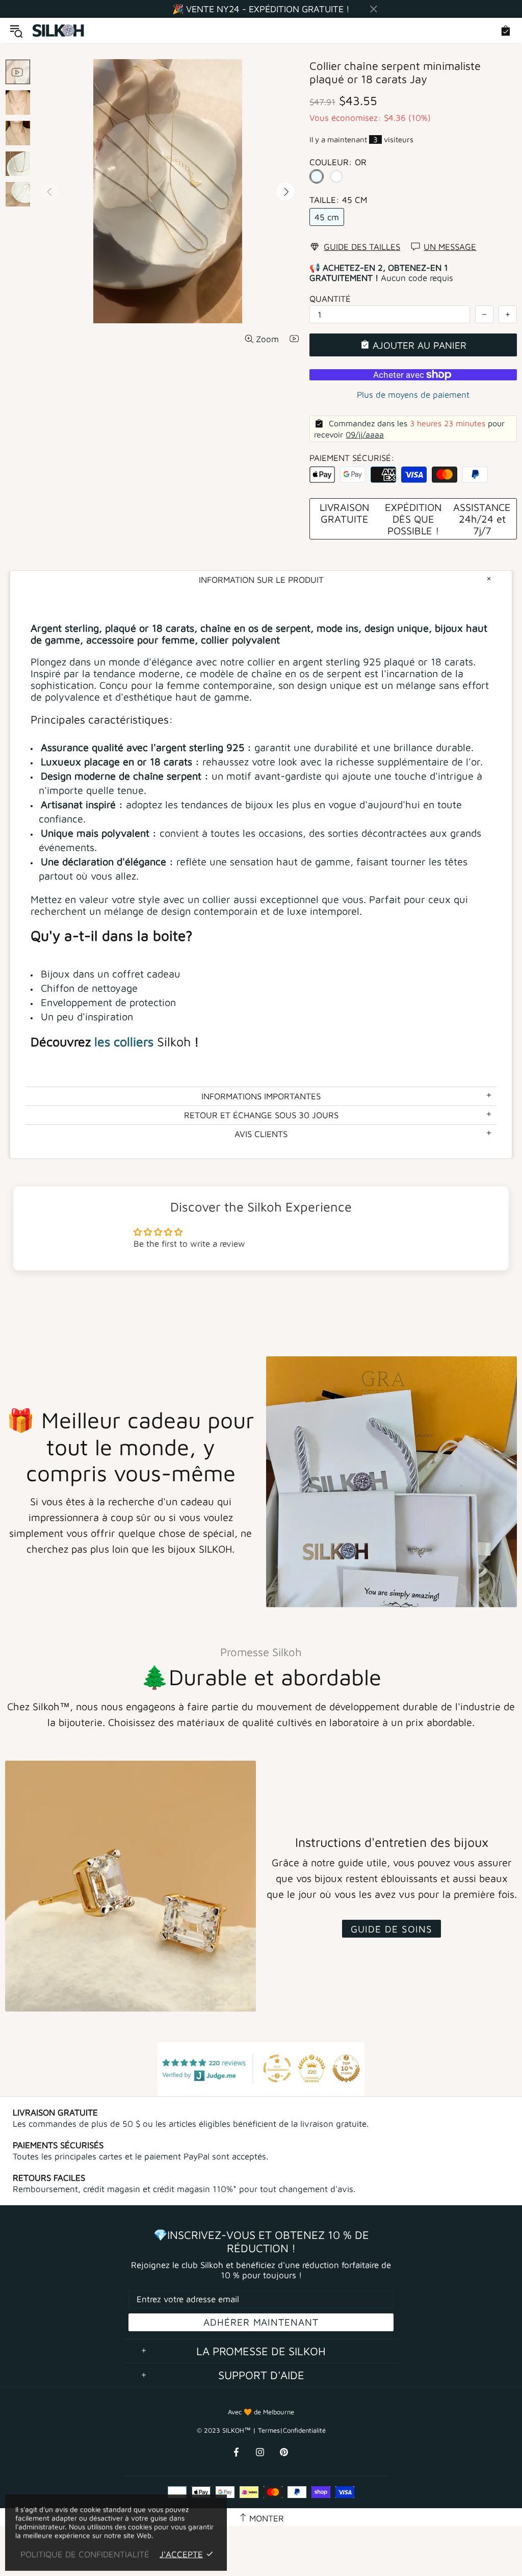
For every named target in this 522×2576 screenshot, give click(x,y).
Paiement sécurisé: (352, 458)
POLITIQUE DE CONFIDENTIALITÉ (85, 2554)
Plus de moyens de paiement (413, 395)
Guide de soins (391, 1929)
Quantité (330, 299)
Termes (269, 2430)
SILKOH (59, 31)
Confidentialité (304, 2430)
